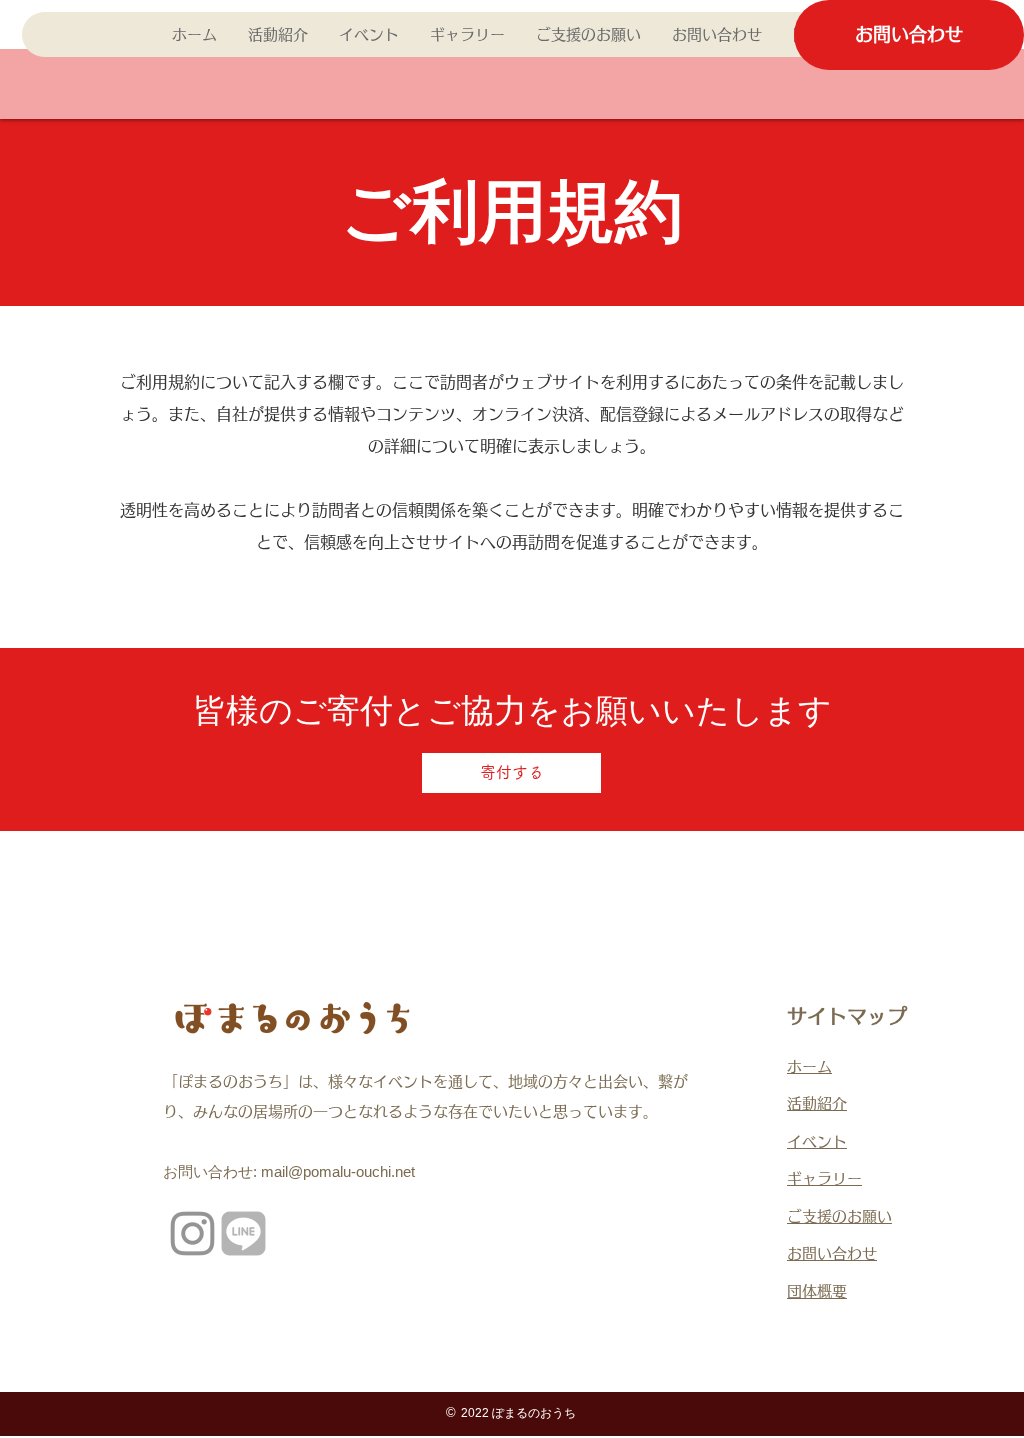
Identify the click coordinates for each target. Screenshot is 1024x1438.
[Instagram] (192, 1233)
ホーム (809, 1066)
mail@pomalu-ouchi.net (338, 1171)
